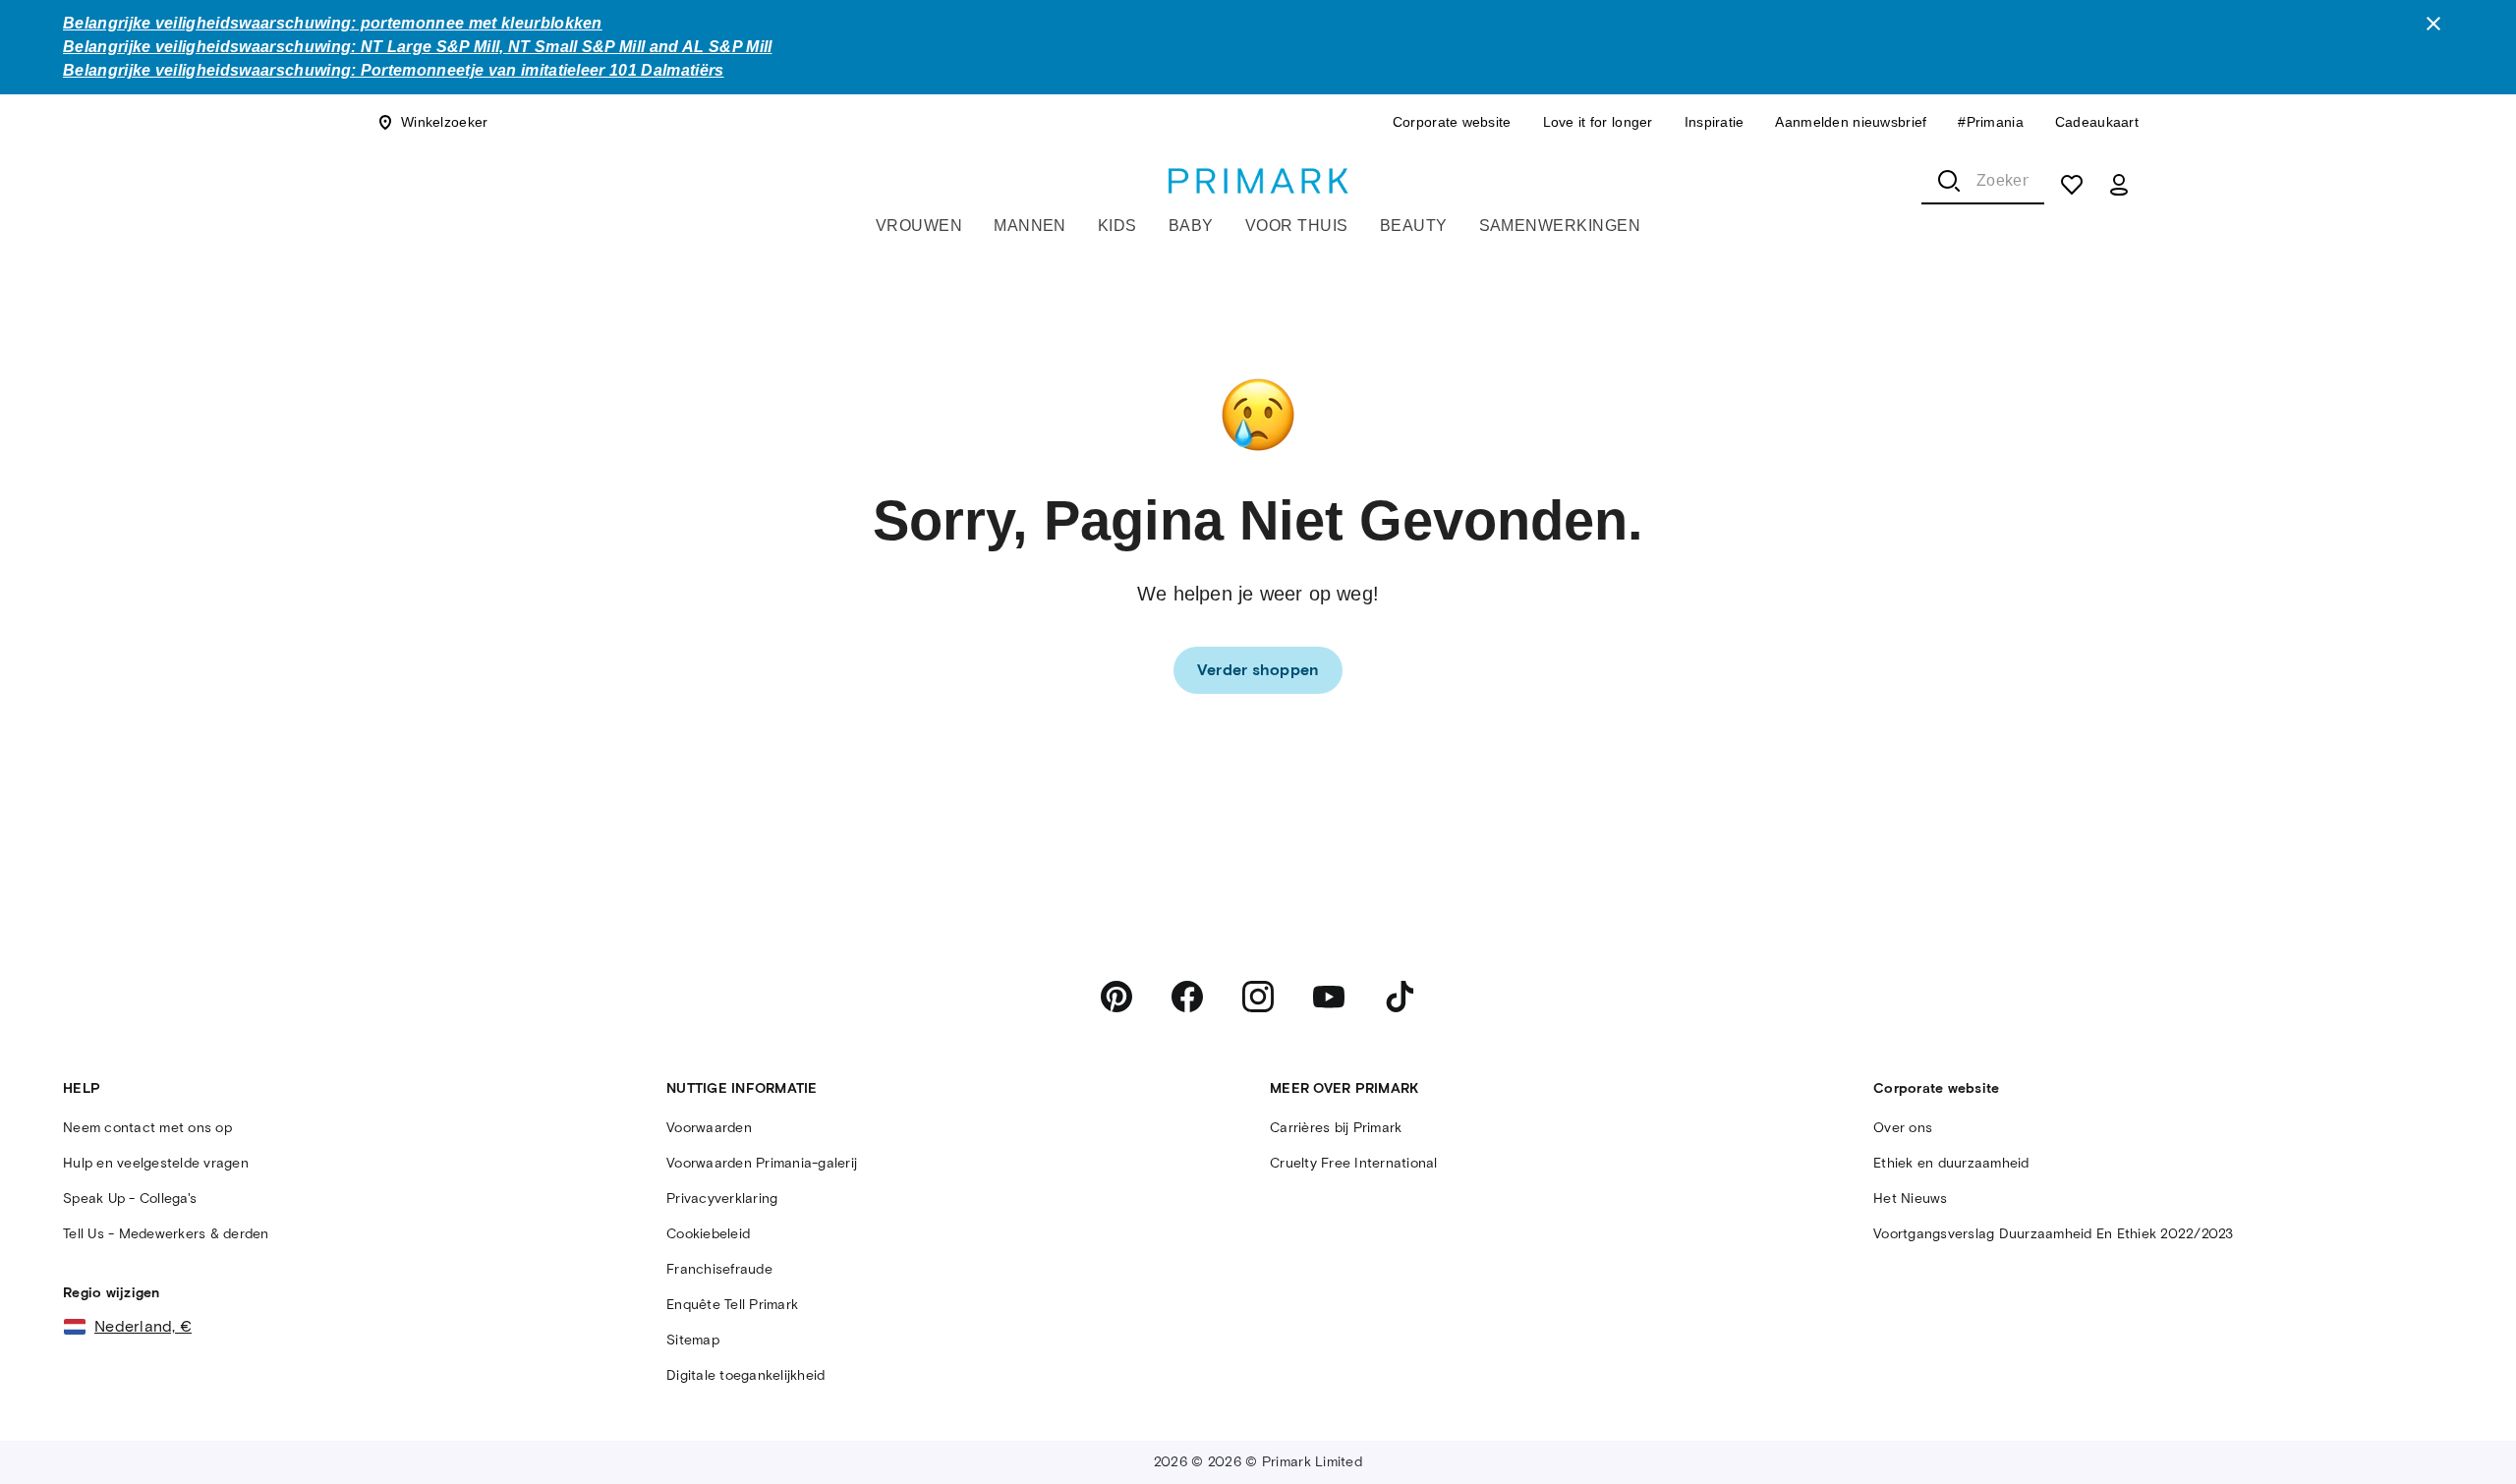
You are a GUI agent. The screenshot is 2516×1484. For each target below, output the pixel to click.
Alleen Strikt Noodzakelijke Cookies (1921, 1434)
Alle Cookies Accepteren (2303, 1434)
